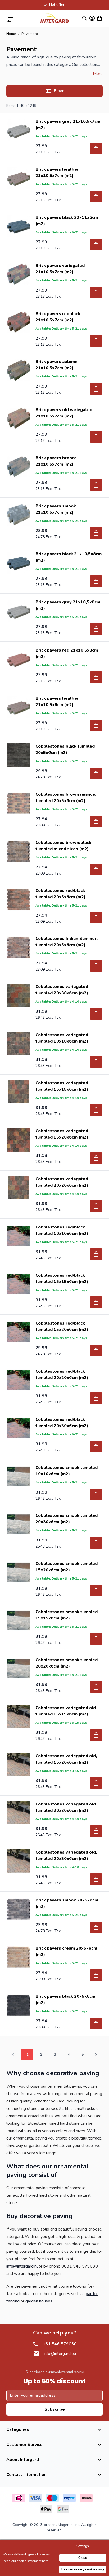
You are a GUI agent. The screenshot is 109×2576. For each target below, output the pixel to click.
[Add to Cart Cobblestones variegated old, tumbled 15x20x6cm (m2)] (96, 1783)
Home (11, 34)
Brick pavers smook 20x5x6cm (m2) (67, 1903)
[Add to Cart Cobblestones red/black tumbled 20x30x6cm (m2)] (96, 1446)
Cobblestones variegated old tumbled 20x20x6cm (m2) (66, 1807)
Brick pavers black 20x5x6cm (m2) (65, 2000)
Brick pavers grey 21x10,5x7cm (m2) (68, 125)
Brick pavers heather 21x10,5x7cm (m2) (57, 172)
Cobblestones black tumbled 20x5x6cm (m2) (65, 749)
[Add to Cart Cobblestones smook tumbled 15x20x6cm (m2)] (96, 1591)
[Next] (96, 2055)
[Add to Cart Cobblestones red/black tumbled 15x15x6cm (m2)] (96, 1302)
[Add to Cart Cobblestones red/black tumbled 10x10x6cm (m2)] (96, 1254)
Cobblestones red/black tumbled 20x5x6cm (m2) (60, 894)
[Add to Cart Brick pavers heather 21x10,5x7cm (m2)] (96, 197)
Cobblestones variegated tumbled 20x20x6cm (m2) (62, 1182)
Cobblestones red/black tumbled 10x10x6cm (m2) (62, 1230)
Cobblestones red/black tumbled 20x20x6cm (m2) (62, 1375)
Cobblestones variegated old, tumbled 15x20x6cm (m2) (66, 1759)
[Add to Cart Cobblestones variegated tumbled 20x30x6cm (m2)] (96, 1014)
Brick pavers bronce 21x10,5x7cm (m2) (56, 461)
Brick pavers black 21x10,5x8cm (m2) (69, 557)
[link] (13, 2055)
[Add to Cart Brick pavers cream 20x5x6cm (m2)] (96, 1975)
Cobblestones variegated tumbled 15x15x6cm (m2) (62, 1086)
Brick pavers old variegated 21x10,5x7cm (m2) (64, 413)
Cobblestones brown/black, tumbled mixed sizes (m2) (64, 846)
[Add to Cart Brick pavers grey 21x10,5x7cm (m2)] (96, 148)
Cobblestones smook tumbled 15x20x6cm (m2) (67, 1567)
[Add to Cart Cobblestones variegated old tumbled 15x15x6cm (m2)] (96, 1735)
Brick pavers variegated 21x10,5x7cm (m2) (60, 269)
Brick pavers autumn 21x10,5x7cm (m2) (56, 365)
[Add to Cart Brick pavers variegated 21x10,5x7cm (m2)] (96, 293)
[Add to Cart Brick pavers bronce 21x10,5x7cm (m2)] (96, 485)
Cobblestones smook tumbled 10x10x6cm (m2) (67, 1471)
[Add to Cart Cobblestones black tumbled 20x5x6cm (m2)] (96, 773)
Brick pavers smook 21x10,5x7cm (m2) (56, 509)
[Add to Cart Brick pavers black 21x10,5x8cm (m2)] (96, 581)
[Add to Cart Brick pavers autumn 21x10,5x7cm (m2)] (96, 389)
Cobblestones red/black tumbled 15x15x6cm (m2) (62, 1278)
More (98, 74)
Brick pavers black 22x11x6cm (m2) (67, 221)
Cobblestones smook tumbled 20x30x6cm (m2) (67, 1519)
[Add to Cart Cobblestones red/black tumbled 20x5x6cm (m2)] (96, 918)
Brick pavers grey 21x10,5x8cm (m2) (68, 605)
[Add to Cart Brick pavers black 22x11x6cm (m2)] (96, 244)
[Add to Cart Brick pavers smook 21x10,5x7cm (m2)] (96, 533)
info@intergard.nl (22, 2266)
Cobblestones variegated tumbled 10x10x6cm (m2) (62, 1038)
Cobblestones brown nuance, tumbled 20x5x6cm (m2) (66, 798)
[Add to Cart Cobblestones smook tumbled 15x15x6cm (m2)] (96, 1639)
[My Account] (92, 18)
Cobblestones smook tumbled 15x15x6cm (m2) (67, 1615)
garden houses (39, 2301)
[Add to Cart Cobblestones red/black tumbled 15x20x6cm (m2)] (96, 1350)
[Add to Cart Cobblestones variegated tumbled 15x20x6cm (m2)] (96, 1158)
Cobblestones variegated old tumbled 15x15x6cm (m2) (66, 1711)
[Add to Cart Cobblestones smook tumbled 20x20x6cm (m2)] (96, 1687)
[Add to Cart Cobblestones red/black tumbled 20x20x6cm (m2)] (96, 1398)
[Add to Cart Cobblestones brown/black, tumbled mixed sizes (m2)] (96, 870)
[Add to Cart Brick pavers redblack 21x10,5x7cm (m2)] (96, 341)
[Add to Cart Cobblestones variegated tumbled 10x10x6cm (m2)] (96, 1062)
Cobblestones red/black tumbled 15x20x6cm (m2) (62, 1326)
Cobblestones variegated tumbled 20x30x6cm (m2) (62, 990)
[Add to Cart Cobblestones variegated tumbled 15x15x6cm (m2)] (96, 1110)
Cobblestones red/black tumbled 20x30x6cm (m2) (62, 1423)
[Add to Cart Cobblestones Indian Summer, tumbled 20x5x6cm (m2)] (96, 966)
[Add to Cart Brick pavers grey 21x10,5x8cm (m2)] (96, 629)
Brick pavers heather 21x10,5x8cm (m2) (57, 702)
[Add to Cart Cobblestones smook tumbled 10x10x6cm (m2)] (96, 1495)
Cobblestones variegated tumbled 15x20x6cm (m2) (62, 1134)
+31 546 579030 (60, 2344)
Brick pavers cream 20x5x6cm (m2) (66, 1951)
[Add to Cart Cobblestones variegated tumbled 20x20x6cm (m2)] (96, 1206)
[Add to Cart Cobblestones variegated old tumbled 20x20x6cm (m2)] (96, 1831)
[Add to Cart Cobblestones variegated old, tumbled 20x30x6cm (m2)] (96, 1879)
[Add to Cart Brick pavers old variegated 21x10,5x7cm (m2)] (96, 437)
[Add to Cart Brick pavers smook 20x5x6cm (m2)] (96, 1927)
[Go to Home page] (54, 18)
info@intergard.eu (60, 2354)
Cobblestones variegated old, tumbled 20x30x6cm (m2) (66, 1855)
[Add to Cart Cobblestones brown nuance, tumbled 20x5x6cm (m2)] (96, 821)
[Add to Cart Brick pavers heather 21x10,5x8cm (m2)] (96, 725)
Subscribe (55, 2409)
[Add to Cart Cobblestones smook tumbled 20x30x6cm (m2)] (96, 1543)
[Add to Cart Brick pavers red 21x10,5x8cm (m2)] (96, 677)
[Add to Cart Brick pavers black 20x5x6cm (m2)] (96, 2023)
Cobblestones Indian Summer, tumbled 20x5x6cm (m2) (67, 942)
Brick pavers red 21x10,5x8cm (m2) (67, 653)
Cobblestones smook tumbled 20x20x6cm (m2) (67, 1663)
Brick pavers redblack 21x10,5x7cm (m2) (58, 317)
